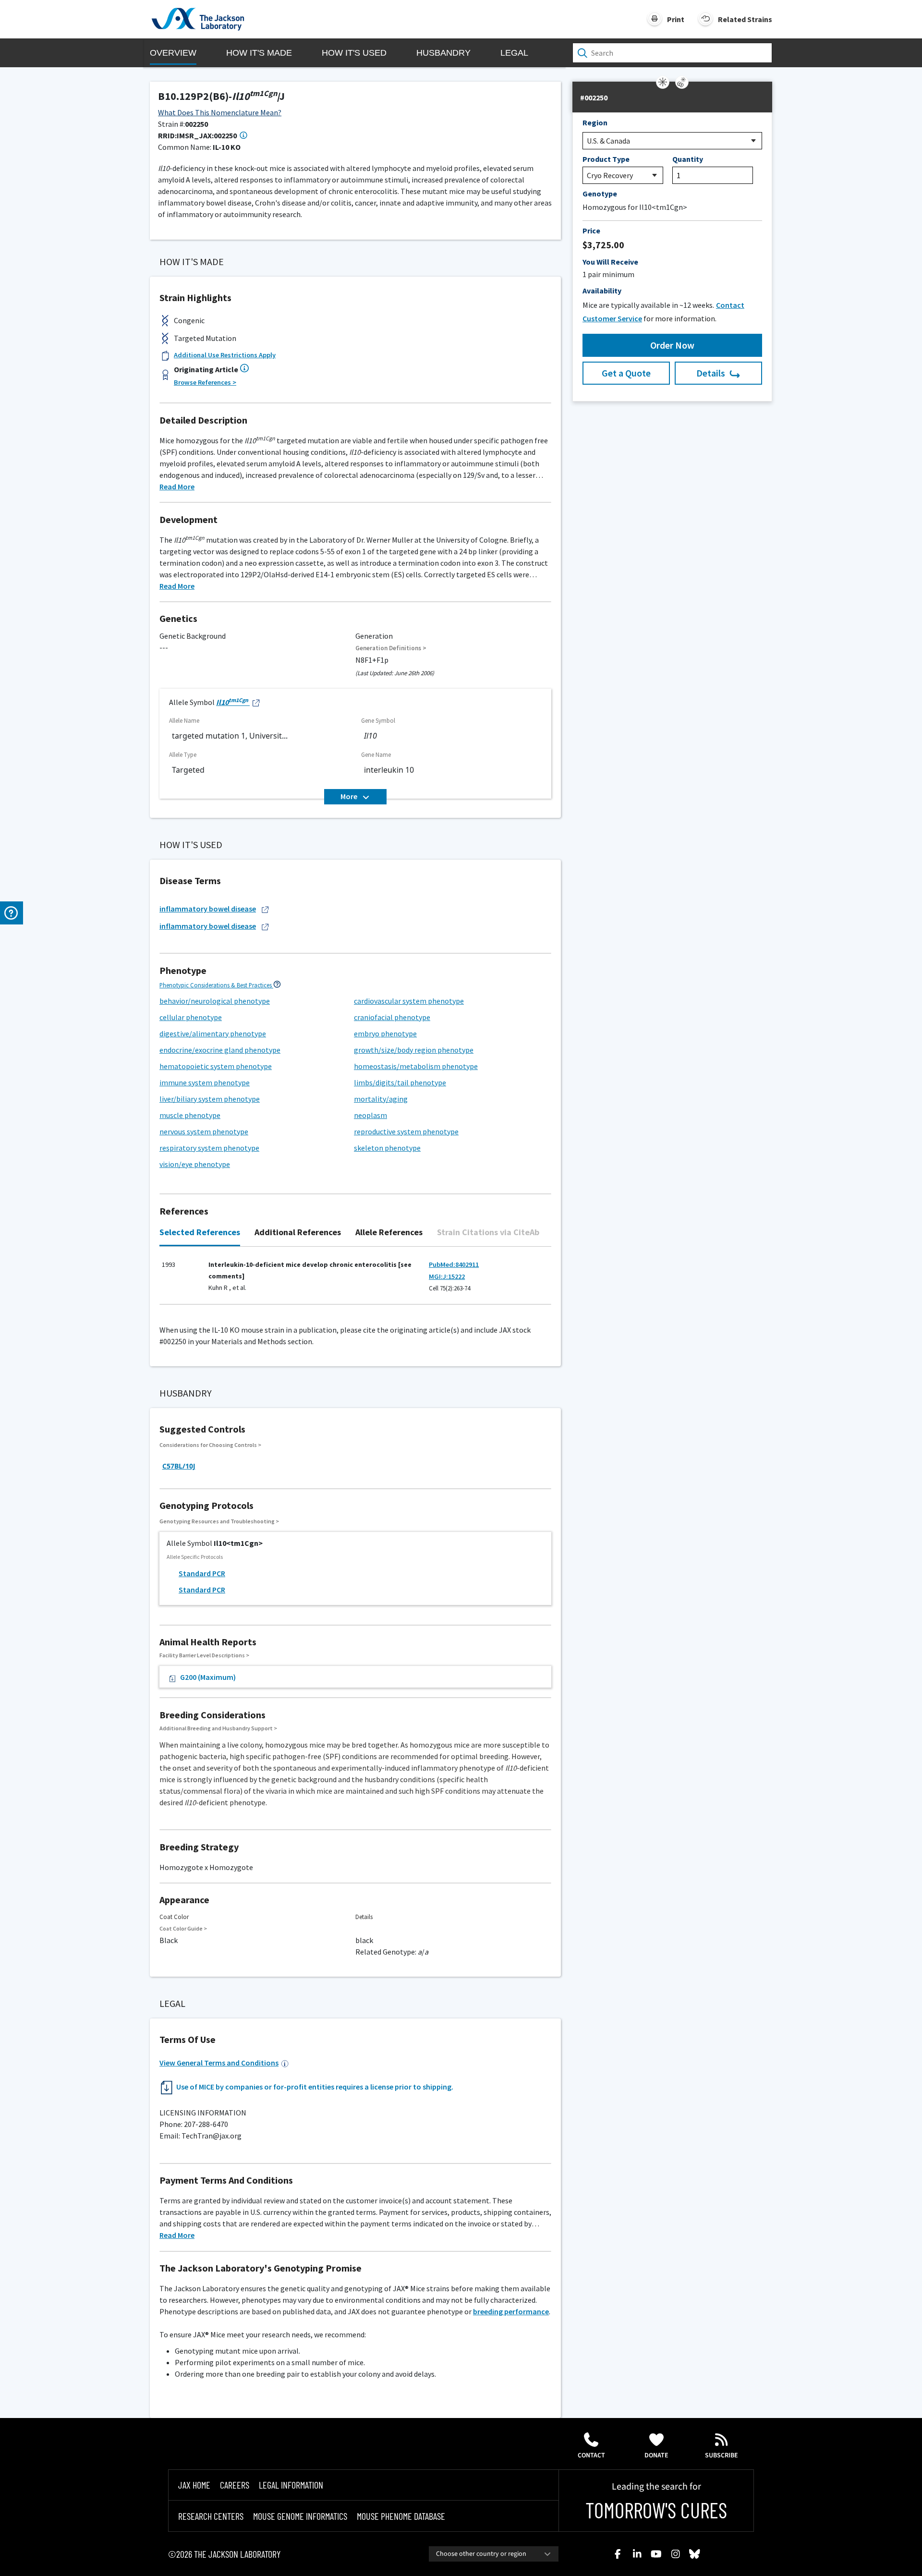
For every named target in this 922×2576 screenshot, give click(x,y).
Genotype (600, 194)
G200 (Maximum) (208, 1677)
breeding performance (511, 2311)
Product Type (606, 159)
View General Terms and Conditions (219, 2063)
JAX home (194, 2485)
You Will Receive (610, 262)
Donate (656, 2455)
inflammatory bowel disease (208, 909)
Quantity (688, 159)
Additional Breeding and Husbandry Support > (218, 1728)
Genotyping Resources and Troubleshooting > (219, 1521)
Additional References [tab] (298, 1232)
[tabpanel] (355, 1281)
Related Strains (745, 19)
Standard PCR (202, 1573)
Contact (591, 2455)
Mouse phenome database (401, 2516)
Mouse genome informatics (300, 2516)
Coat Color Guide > (183, 1928)
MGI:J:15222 (447, 1276)
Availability (602, 291)
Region (595, 122)
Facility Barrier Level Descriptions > (204, 1655)
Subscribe (722, 2455)
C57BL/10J (179, 1466)
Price (591, 231)
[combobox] (494, 2554)
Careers (235, 2485)
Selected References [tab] (200, 1232)
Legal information (291, 2485)
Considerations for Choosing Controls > (210, 1445)
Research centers (211, 2516)
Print (676, 19)
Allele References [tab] (389, 1232)
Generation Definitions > (391, 648)
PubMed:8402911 (454, 1264)
